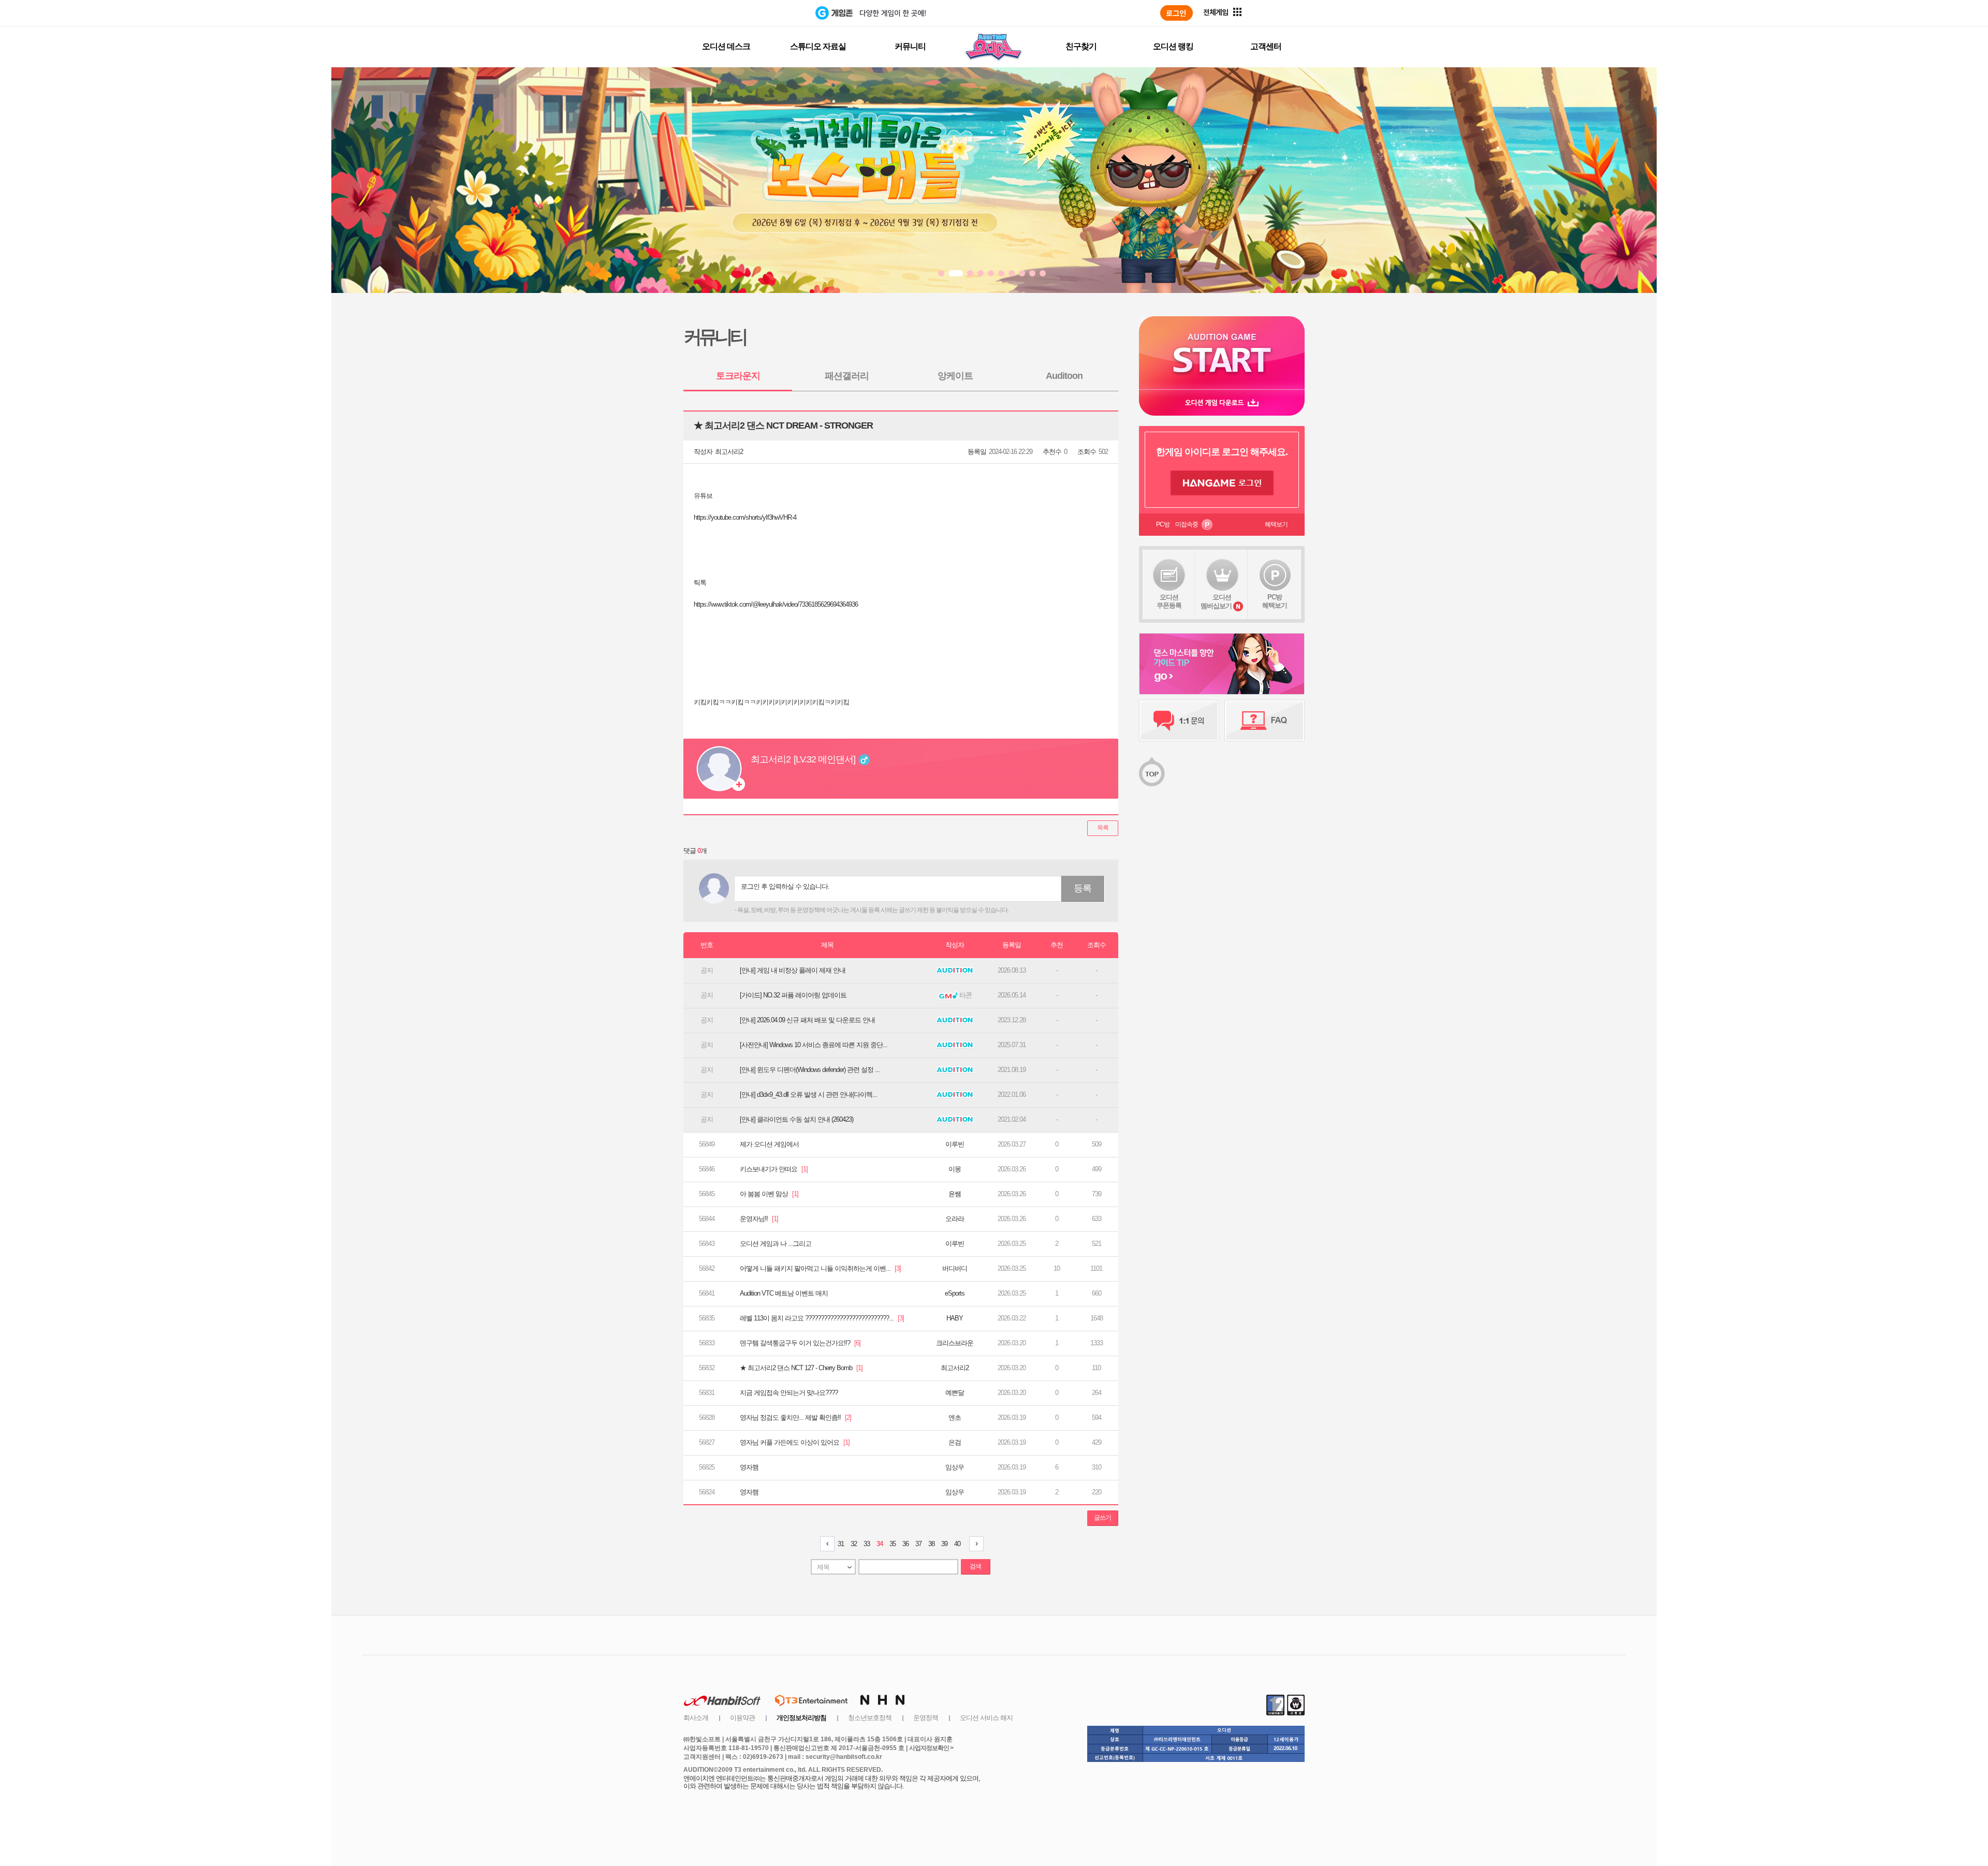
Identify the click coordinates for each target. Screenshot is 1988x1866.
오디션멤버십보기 (1216, 601)
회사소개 (696, 1718)
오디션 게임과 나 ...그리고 (776, 1244)
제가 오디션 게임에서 (769, 1144)
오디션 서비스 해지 (986, 1718)
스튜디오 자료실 (818, 46)
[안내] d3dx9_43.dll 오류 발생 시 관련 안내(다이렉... (808, 1094)
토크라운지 (738, 376)
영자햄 (749, 1467)
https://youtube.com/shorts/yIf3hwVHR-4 (745, 517)
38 (931, 1544)
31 (841, 1544)
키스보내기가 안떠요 (774, 1169)
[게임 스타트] (1222, 353)
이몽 (955, 1169)
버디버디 (955, 1268)
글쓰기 (1102, 1518)
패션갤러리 (847, 376)
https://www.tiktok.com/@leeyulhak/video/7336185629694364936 (776, 604)
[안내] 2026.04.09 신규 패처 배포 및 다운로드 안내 (807, 1020)
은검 (955, 1442)
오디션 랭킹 (1173, 46)
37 (918, 1544)
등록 (1083, 888)
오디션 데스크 (726, 46)
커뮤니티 (910, 46)
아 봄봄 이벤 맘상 (769, 1194)
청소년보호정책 (870, 1718)
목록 (1103, 828)
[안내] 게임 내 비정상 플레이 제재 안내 (793, 970)
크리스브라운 (955, 1343)
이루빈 (955, 1144)
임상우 (955, 1467)
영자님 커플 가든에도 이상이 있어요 (795, 1442)
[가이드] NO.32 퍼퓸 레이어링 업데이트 (793, 995)
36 (905, 1544)
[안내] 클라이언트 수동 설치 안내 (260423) (796, 1119)
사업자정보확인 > (931, 1748)
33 (867, 1544)
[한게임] (773, 13)
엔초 (955, 1417)
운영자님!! (759, 1219)
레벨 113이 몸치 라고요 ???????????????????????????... (822, 1318)
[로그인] (1176, 13)
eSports (955, 1293)
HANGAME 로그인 (1222, 483)
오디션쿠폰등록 (1169, 601)
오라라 (955, 1219)
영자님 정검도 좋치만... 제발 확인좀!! (795, 1417)
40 (957, 1544)
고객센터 (1266, 46)
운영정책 (926, 1718)
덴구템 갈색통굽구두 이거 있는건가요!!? (800, 1343)
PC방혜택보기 (1275, 601)
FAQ (1265, 721)
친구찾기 (1081, 46)
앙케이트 (955, 376)
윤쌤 (955, 1194)
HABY (955, 1318)
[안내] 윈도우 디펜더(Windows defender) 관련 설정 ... (810, 1070)
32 (854, 1544)
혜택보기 (1276, 524)
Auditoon (1064, 376)
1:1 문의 (1179, 721)
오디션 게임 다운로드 (1222, 402)
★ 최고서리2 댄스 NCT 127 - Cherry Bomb (801, 1368)
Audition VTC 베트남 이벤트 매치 (784, 1293)
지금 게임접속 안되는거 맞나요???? (789, 1393)
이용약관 (742, 1718)
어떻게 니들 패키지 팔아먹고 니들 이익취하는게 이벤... (820, 1268)
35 (893, 1544)
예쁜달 (955, 1393)
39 (944, 1544)
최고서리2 (729, 452)
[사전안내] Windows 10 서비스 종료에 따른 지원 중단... (814, 1045)
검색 (975, 1566)
